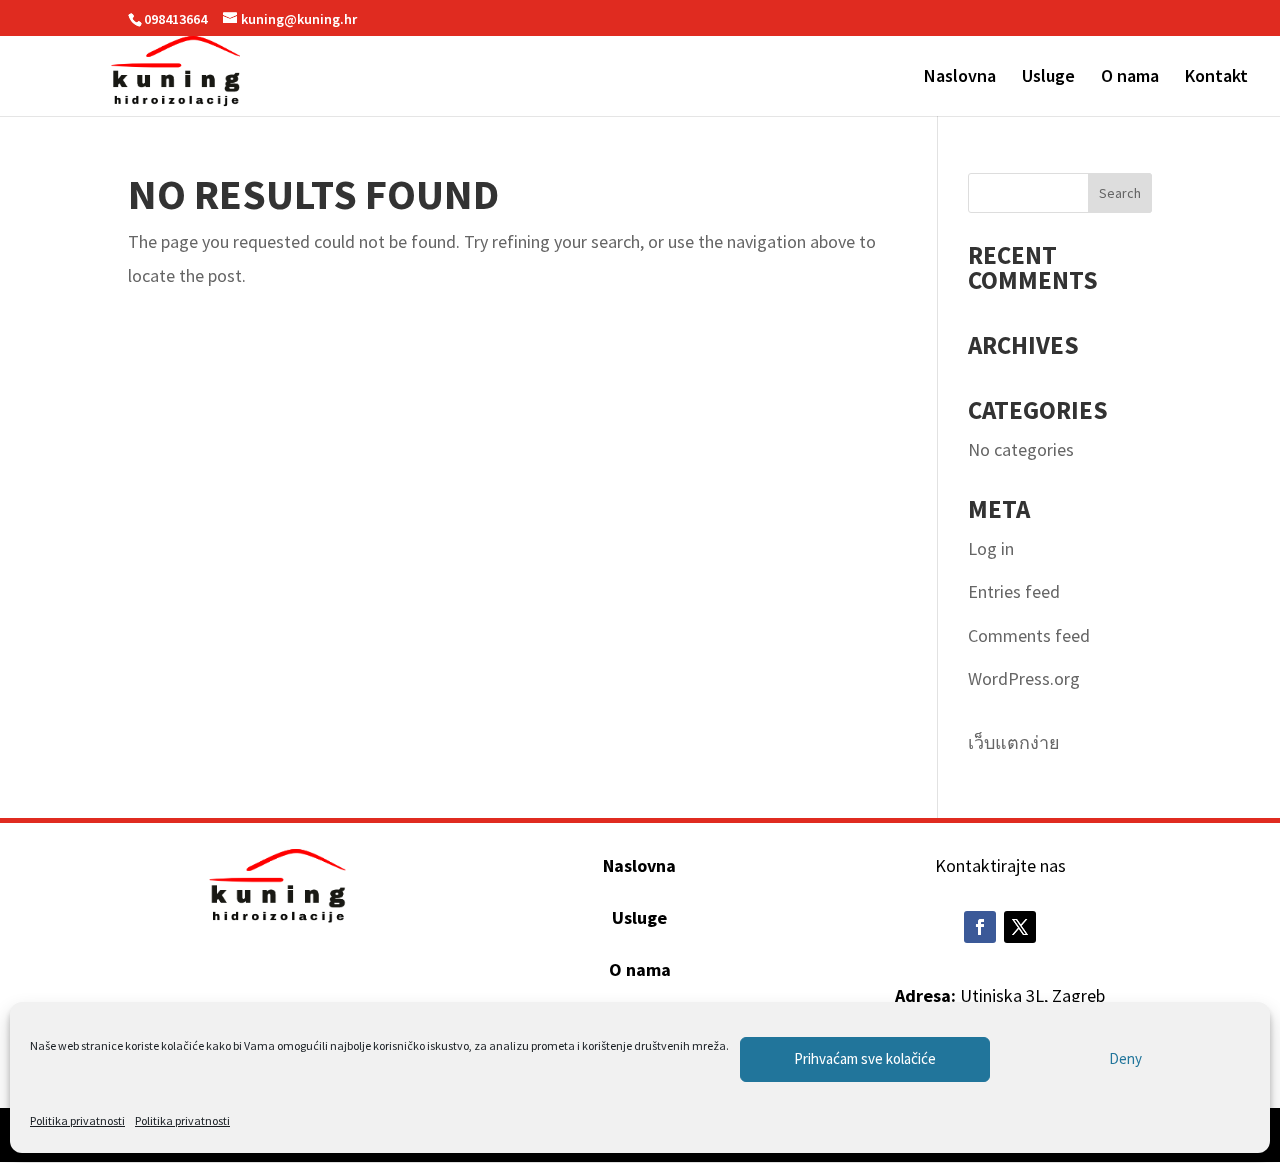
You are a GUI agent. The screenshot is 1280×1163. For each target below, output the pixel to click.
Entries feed (1014, 591)
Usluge (1048, 78)
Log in (991, 548)
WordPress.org (1024, 678)
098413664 (175, 19)
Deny (1125, 1058)
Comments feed (1029, 635)
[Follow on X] (1020, 927)
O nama (1130, 78)
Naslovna (960, 78)
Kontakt (1216, 78)
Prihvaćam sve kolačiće (865, 1058)
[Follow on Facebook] (980, 927)
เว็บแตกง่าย (1014, 742)
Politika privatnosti (77, 1120)
